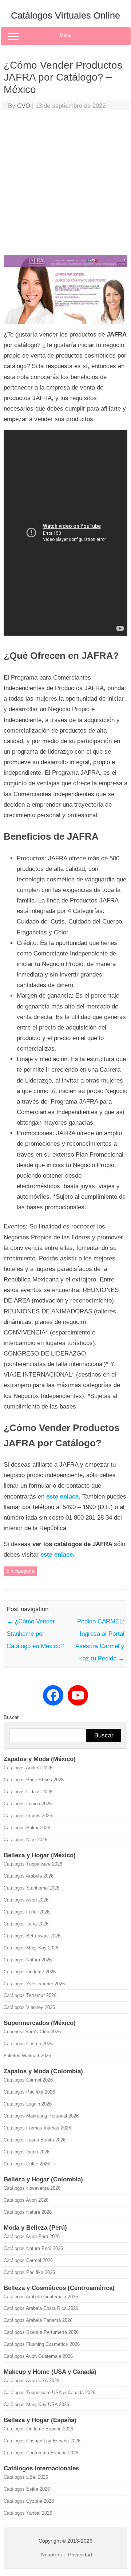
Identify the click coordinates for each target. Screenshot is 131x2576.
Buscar (11, 1717)
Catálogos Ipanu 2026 (27, 2152)
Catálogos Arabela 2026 (29, 1876)
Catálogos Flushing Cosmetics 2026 (42, 2344)
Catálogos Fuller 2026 (27, 1912)
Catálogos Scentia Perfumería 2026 (41, 2332)
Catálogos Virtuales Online (65, 15)
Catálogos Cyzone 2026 (29, 2501)
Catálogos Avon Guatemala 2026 (38, 2356)
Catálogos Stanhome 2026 (31, 1888)
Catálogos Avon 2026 (26, 1900)
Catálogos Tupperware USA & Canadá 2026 (49, 2392)
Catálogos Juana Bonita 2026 (35, 2140)
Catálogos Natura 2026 (28, 1960)
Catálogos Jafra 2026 (26, 1924)
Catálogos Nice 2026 (25, 1840)
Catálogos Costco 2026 (28, 2044)
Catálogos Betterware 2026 (32, 1936)
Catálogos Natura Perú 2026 (33, 2248)
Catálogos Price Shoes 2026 (34, 1780)
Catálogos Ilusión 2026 (28, 1804)
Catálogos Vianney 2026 (29, 2007)
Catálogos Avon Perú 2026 (32, 2236)
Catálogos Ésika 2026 (27, 2489)
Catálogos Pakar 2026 (27, 1828)
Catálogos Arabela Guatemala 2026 (41, 2297)
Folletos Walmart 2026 (27, 2056)
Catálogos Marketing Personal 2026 (41, 2116)
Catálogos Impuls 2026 (28, 1816)
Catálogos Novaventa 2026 (32, 2188)
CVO (24, 106)
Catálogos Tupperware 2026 (33, 1864)
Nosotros (51, 2555)
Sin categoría (20, 1571)
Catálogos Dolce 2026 (27, 2164)
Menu (65, 35)
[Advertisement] (65, 184)
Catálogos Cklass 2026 (28, 1792)
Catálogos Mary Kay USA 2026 (36, 2404)
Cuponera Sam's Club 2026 (32, 2032)
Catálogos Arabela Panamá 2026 (38, 2320)
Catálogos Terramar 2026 (30, 1995)
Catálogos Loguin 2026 (28, 2104)
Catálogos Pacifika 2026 (29, 2092)
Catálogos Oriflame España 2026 (38, 2429)
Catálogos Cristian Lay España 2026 (42, 2441)
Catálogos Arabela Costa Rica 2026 (41, 2308)
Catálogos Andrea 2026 (28, 1768)
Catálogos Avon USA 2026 (31, 2381)
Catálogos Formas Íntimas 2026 (37, 2128)
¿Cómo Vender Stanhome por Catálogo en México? (35, 1634)
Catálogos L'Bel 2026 (26, 2477)
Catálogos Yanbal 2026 (28, 2513)
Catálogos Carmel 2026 (28, 2080)
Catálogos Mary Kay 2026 (31, 1948)
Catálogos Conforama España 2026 (41, 2453)
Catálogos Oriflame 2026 (30, 1972)
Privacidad (80, 2555)
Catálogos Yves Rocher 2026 (34, 1984)
